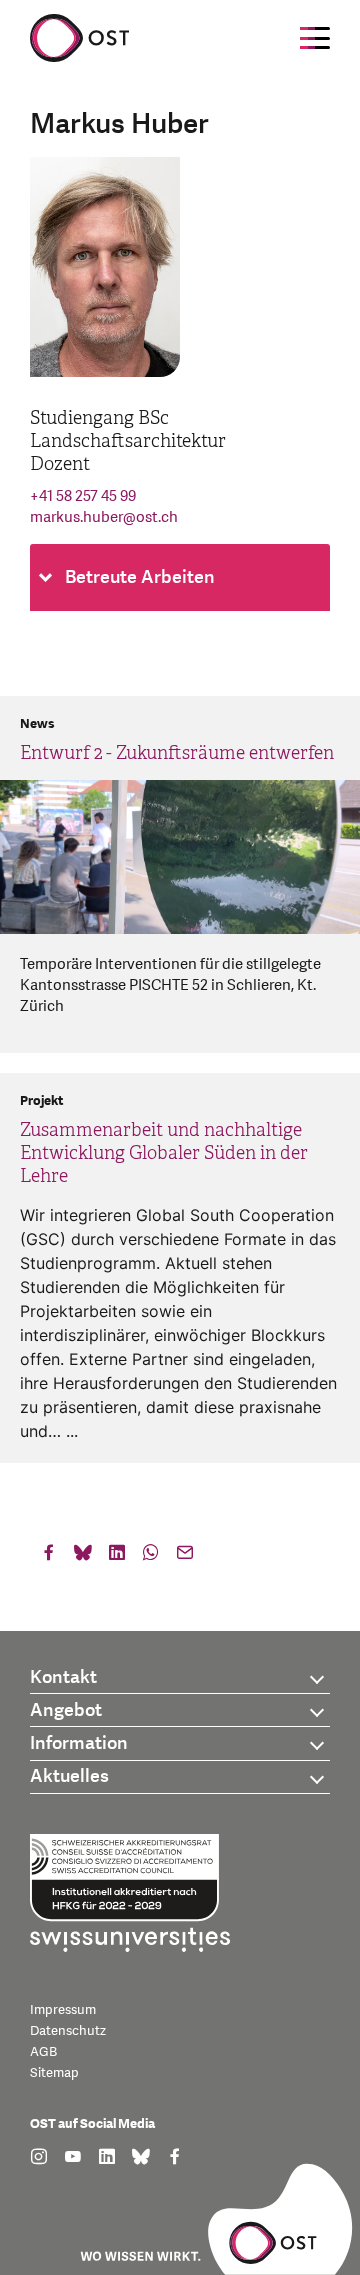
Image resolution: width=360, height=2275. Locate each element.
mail (185, 1557)
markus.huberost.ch (104, 517)
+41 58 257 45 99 (83, 496)
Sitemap (54, 2073)
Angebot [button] (66, 1710)
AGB (43, 2052)
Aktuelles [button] (69, 1776)
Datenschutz (68, 2031)
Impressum (63, 2010)
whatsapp (151, 1557)
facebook (49, 1557)
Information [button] (79, 1743)
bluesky (83, 1557)
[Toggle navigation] (315, 38)
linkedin (117, 1557)
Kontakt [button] (63, 1677)
